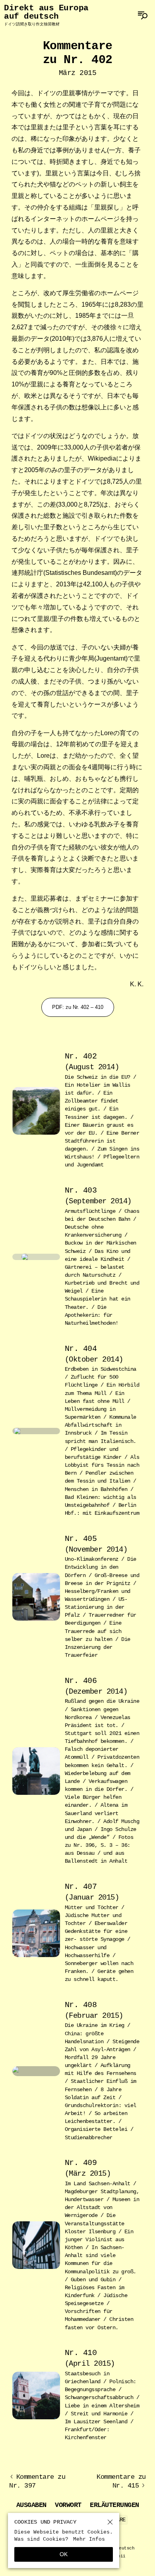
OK (64, 2554)
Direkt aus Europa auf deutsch (46, 15)
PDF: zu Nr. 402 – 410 (78, 1007)
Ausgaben (31, 2505)
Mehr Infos (89, 2539)
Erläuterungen (114, 2505)
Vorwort (68, 2505)
